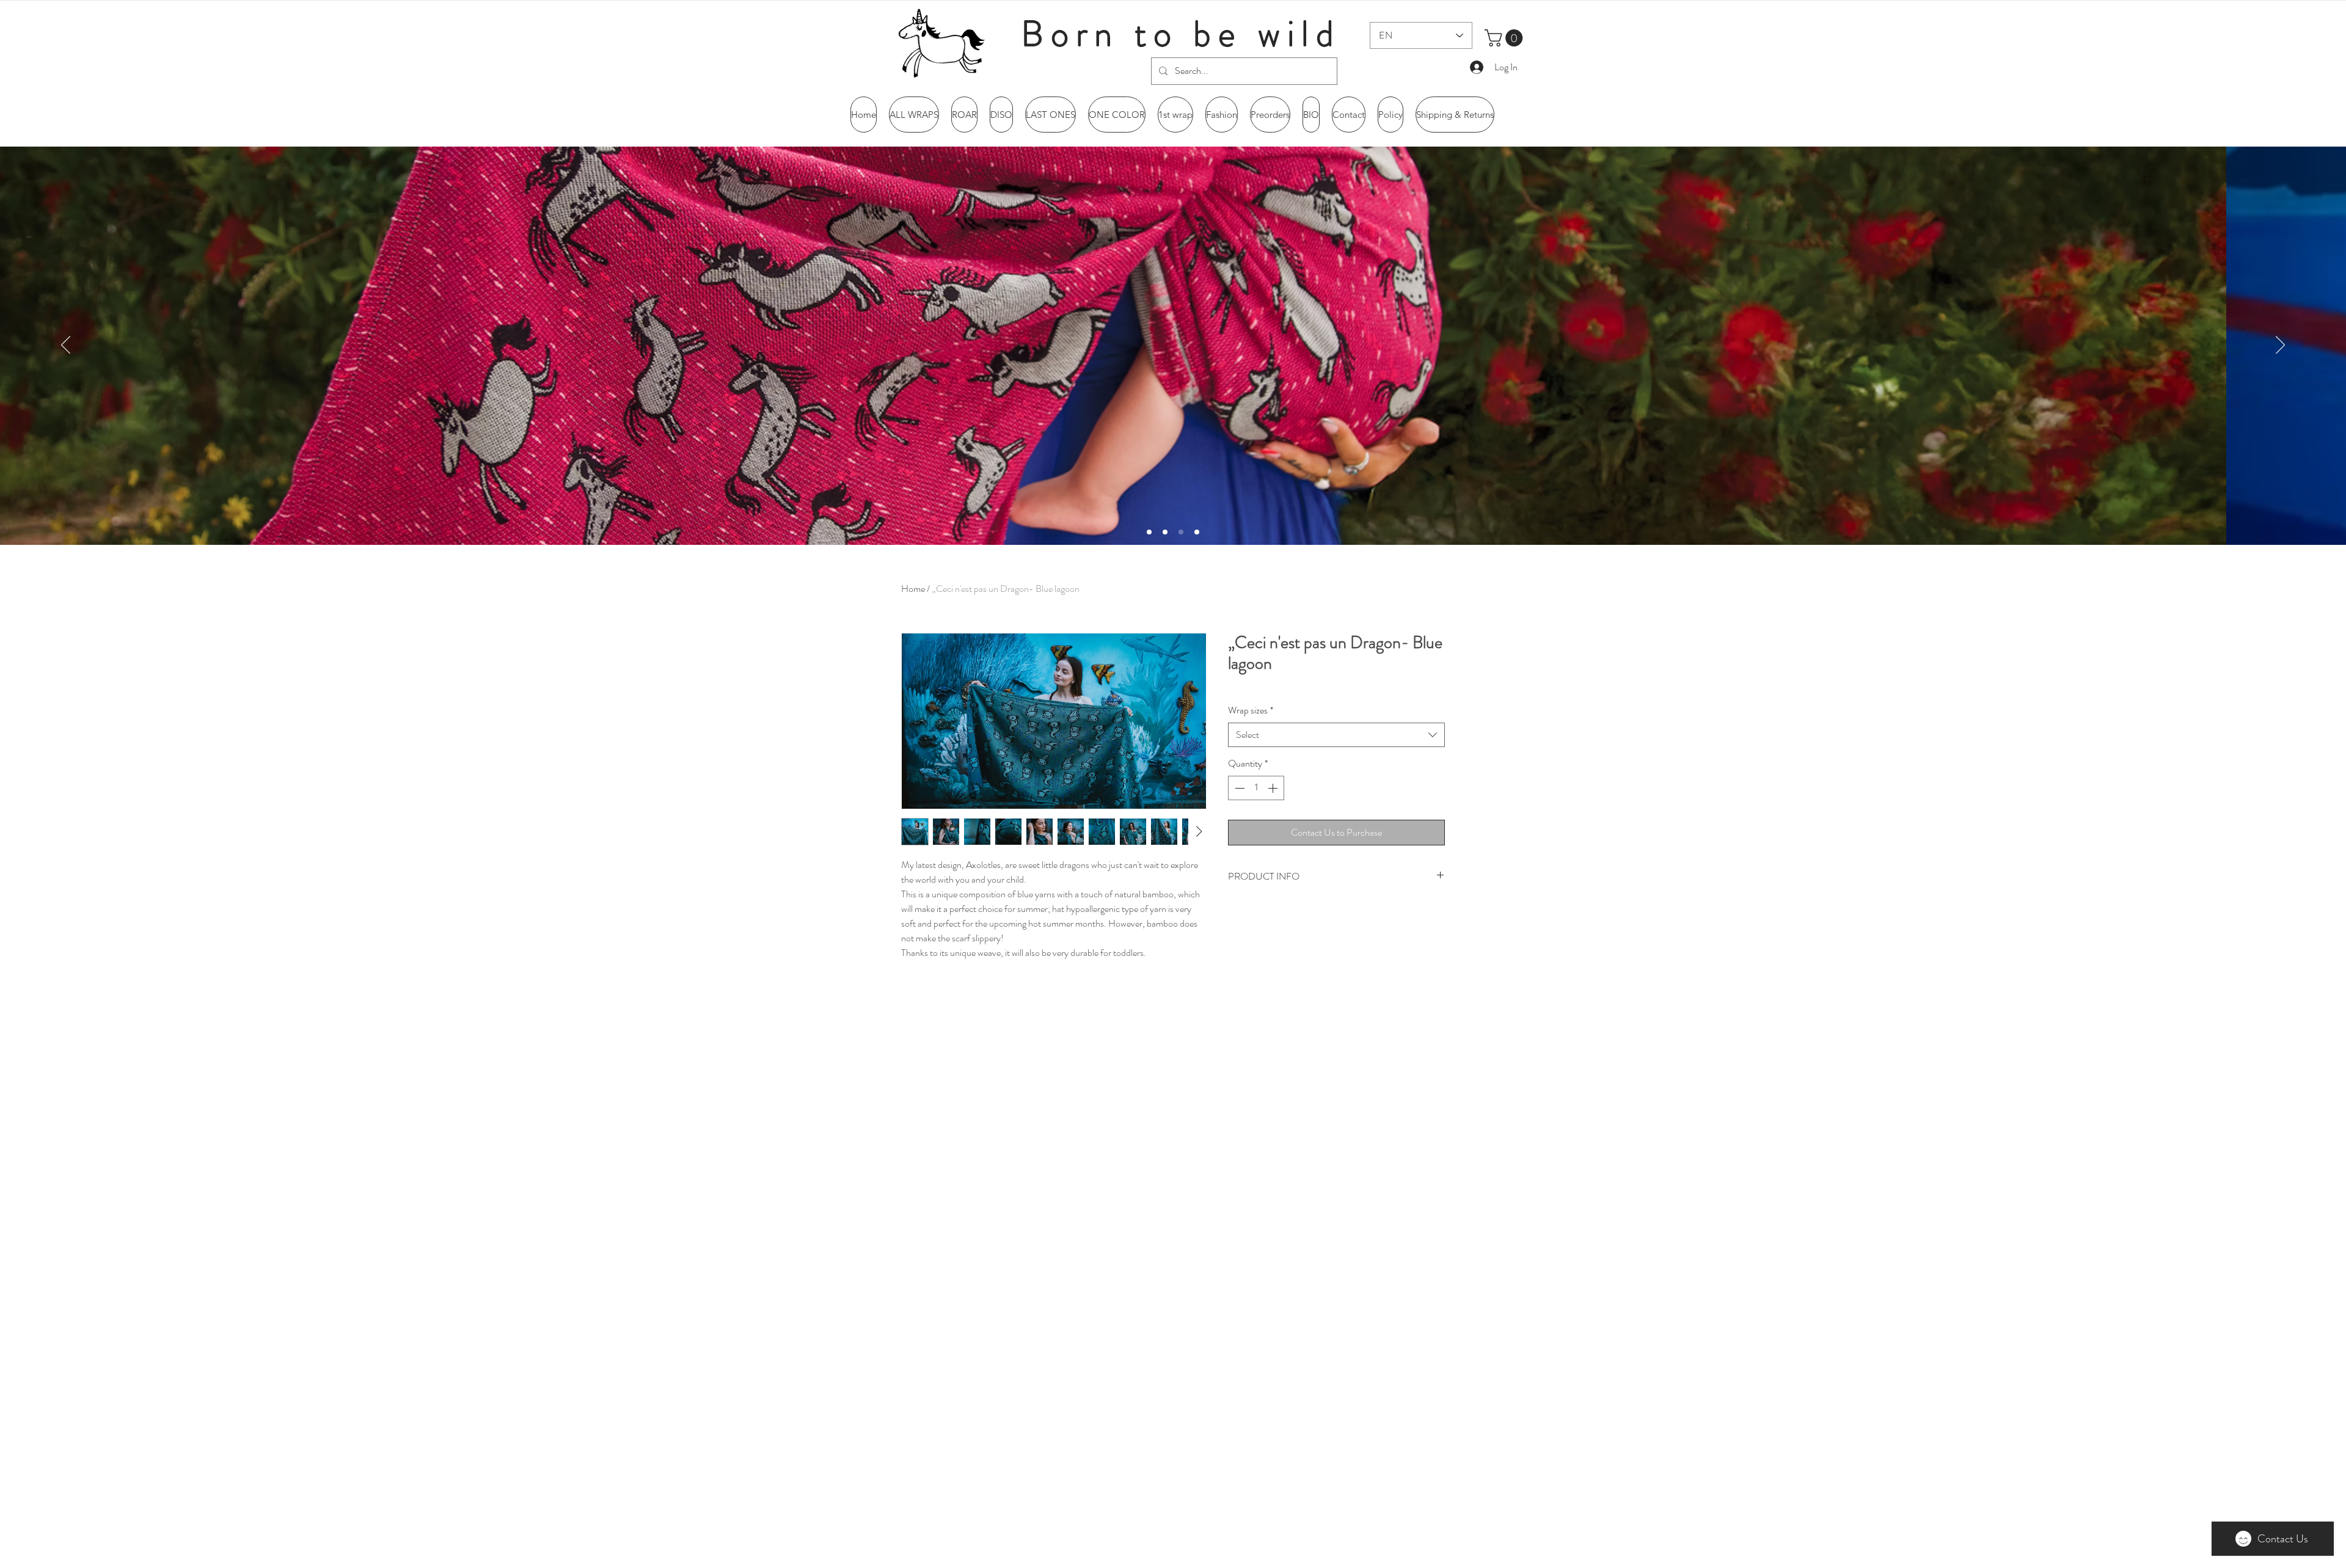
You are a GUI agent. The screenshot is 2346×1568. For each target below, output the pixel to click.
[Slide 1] (1165, 532)
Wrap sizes (1251, 710)
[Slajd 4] (1197, 532)
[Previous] (66, 346)
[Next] (2280, 346)
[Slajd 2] (1149, 532)
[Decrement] (1238, 788)
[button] (1506, 38)
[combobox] (1336, 735)
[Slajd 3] (1181, 532)
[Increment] (1274, 788)
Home (913, 589)
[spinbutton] (1256, 788)
